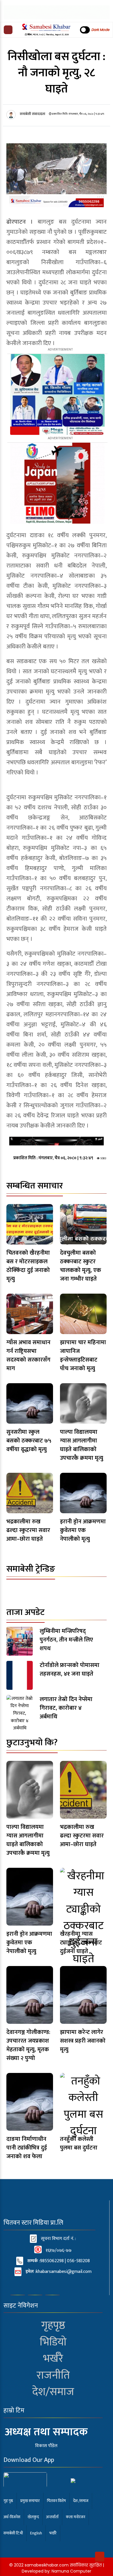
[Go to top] (100, 2557)
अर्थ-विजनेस (12, 2517)
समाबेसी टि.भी (13, 2533)
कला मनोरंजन (75, 2517)
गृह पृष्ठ (8, 2501)
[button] (8, 30)
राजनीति (53, 2375)
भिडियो (53, 2342)
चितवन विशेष (56, 2501)
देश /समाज (81, 2501)
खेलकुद (33, 2517)
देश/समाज (53, 2392)
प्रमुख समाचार (30, 2501)
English (36, 2533)
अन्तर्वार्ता (52, 2517)
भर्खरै (53, 2359)
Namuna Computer (71, 2571)
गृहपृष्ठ (53, 2325)
